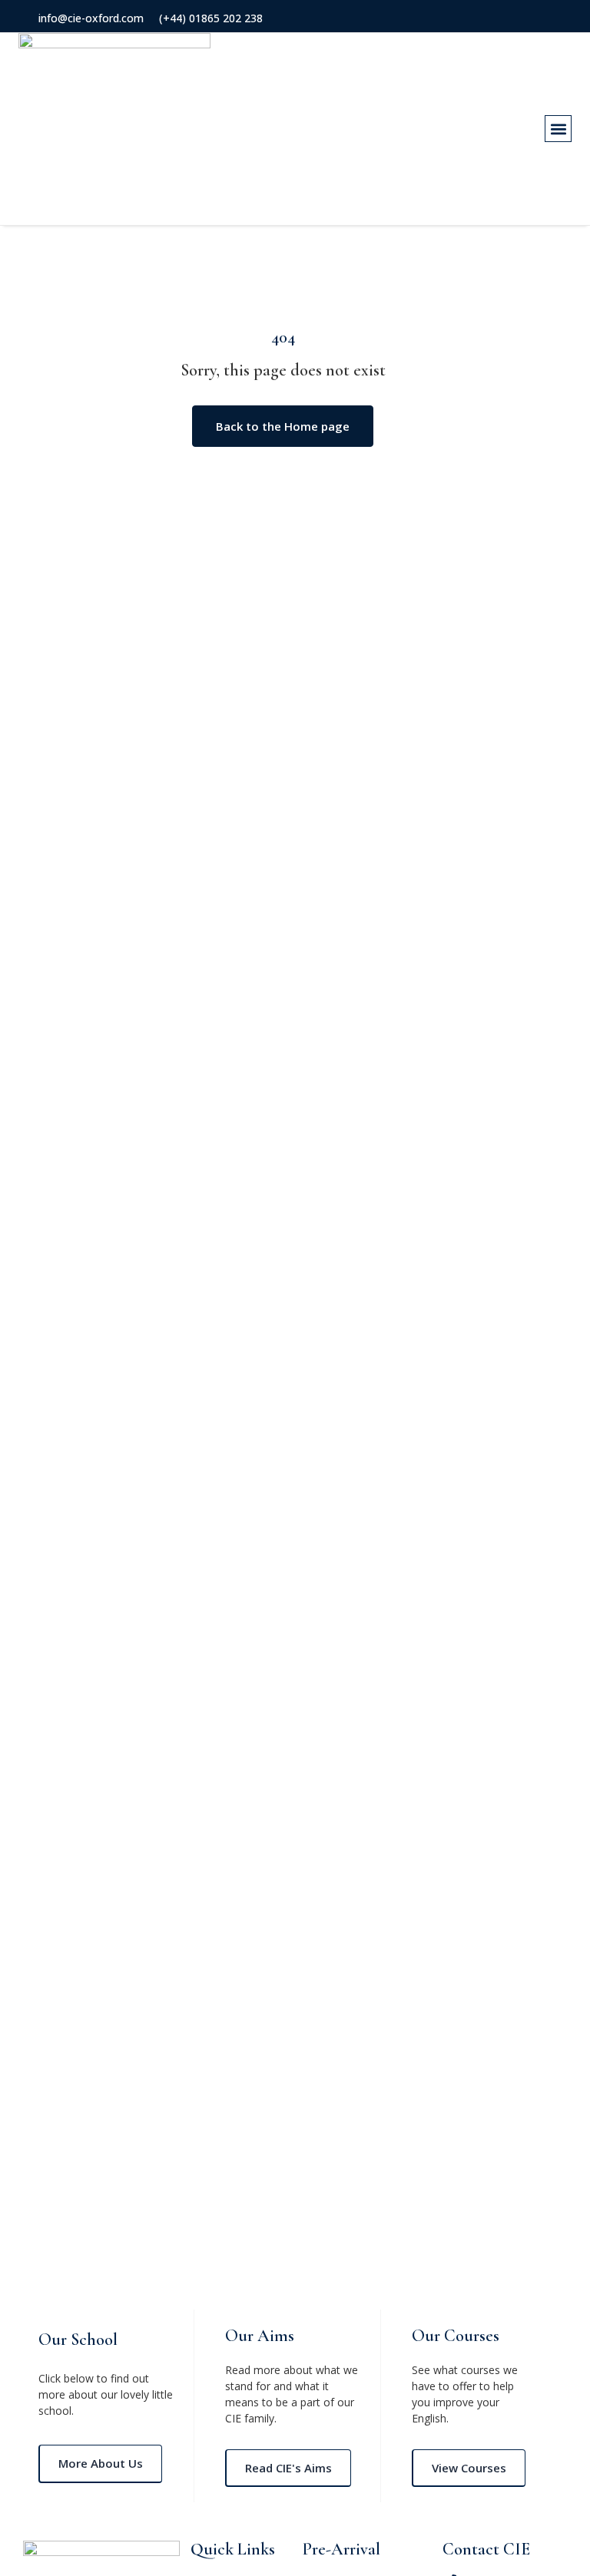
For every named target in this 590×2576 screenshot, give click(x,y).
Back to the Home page (283, 426)
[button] (558, 129)
